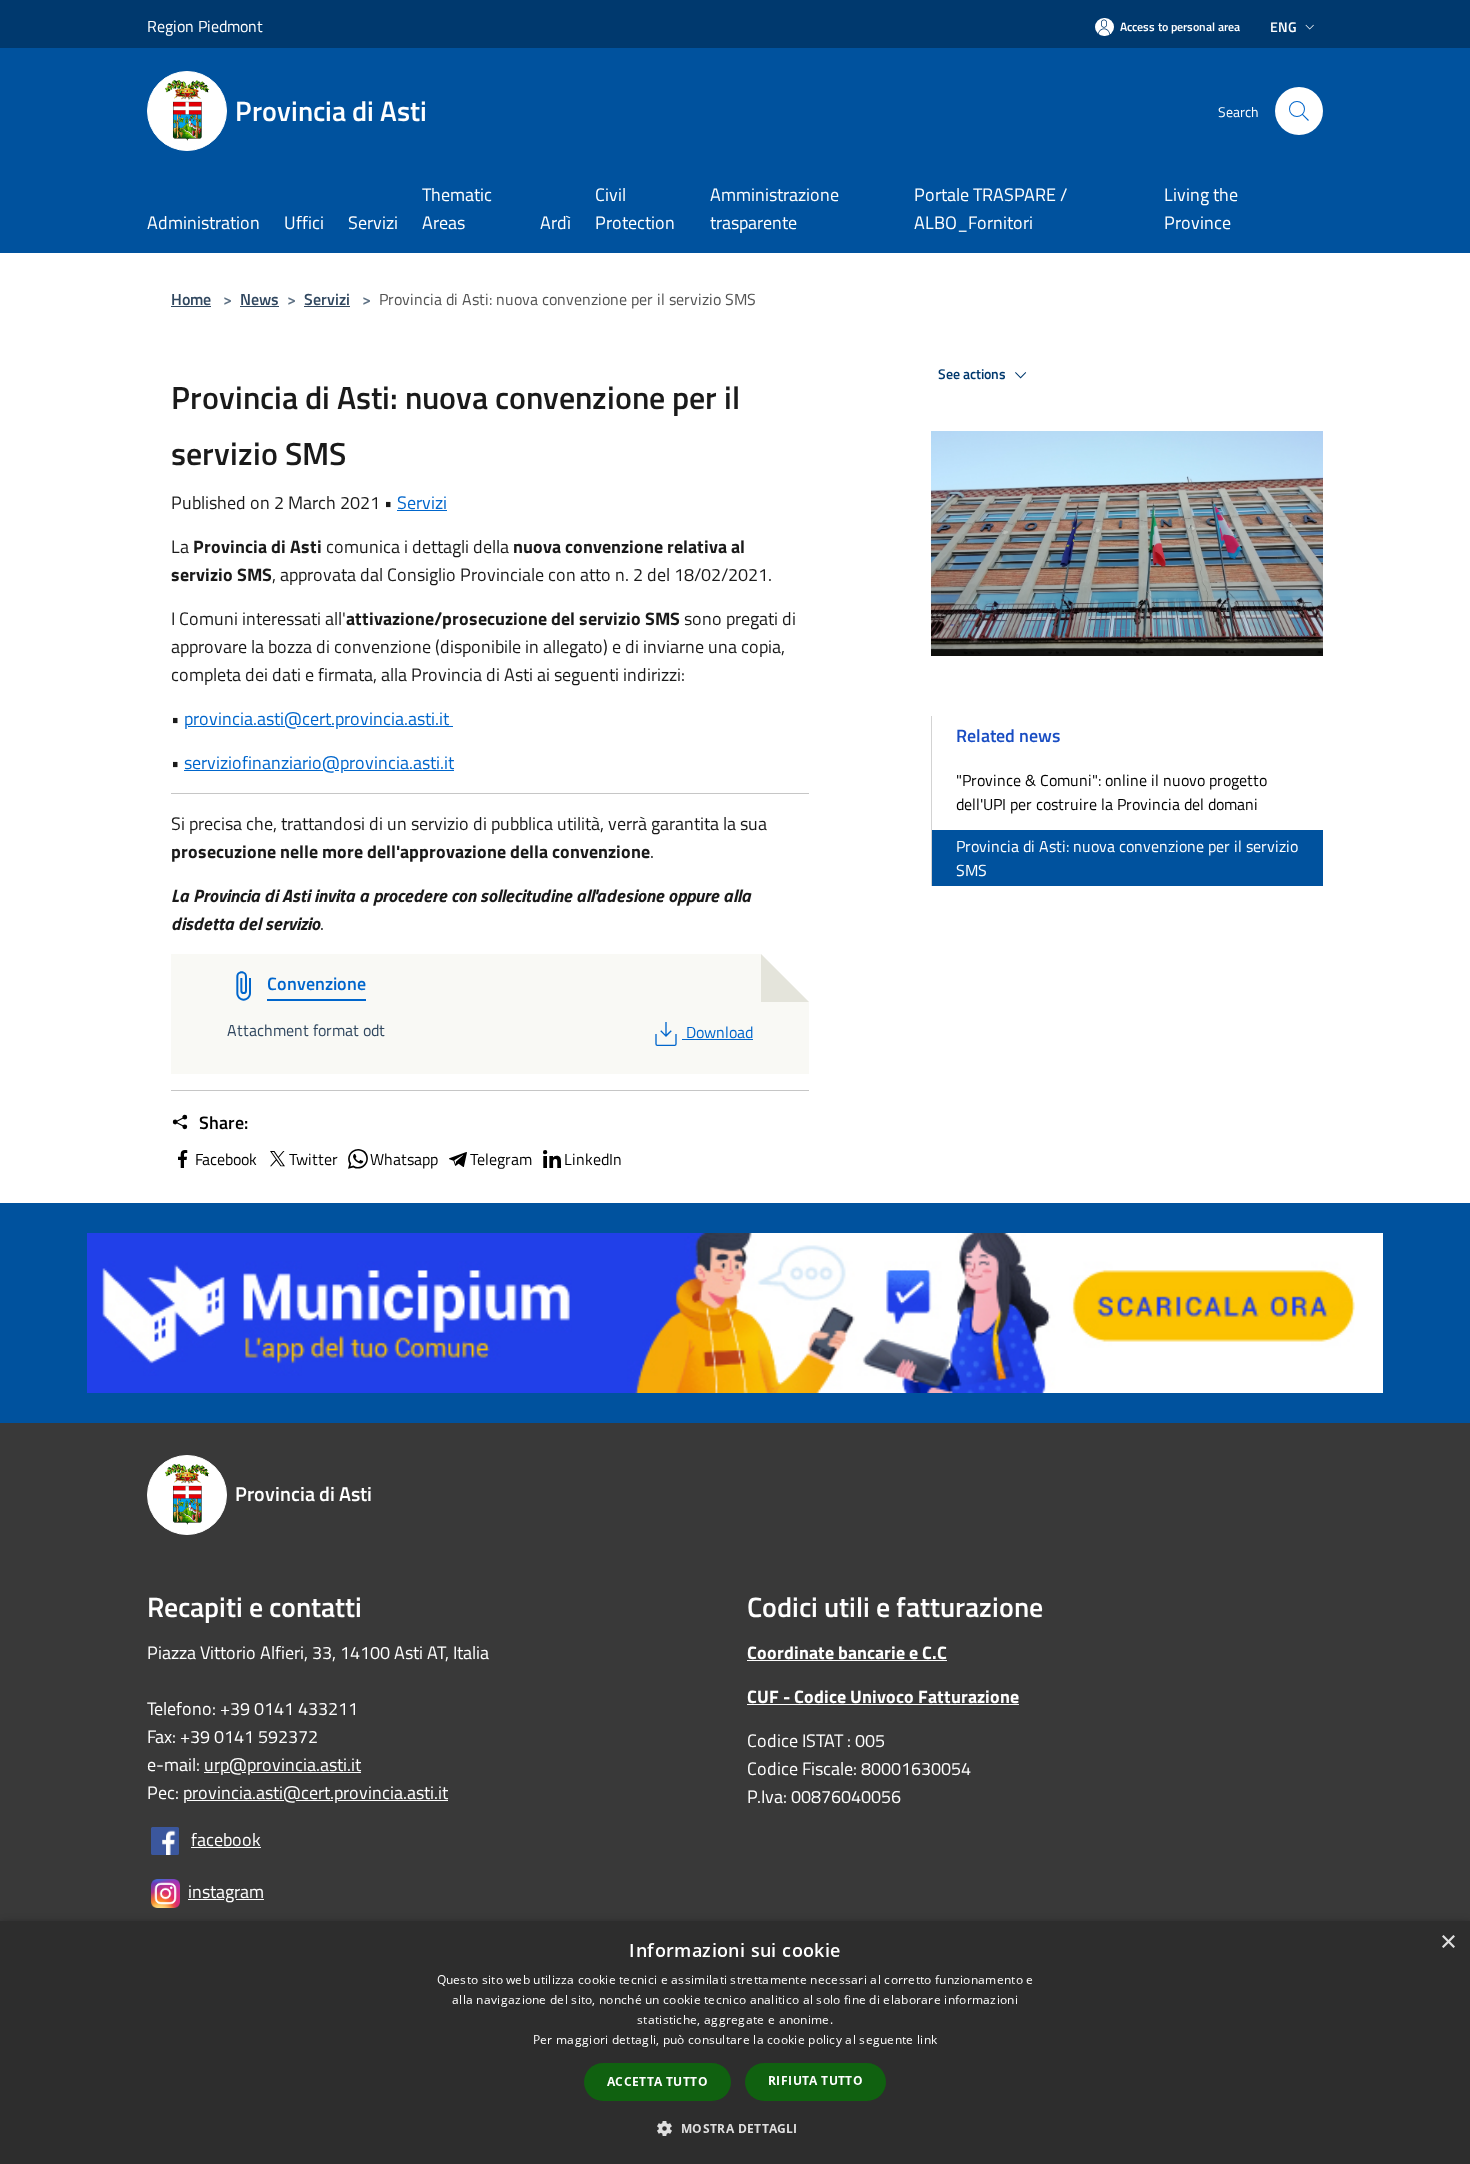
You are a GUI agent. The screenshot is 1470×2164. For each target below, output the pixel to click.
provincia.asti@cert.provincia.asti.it (318, 718)
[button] (734, 2128)
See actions (973, 374)
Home (191, 299)
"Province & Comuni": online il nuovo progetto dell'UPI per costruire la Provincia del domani (1111, 792)
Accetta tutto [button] (657, 2081)
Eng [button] (1283, 26)
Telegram (501, 1159)
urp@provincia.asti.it (282, 1764)
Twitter (313, 1159)
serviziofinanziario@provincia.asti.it (319, 762)
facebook (226, 1839)
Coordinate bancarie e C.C (847, 1652)
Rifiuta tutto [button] (815, 2080)
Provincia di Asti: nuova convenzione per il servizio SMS (1127, 858)
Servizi (327, 299)
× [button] (1447, 1942)
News (259, 299)
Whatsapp (404, 1159)
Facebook (226, 1159)
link (927, 2039)
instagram (226, 1891)
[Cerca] (1299, 111)
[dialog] (735, 2042)
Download (719, 1032)
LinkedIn (593, 1159)
